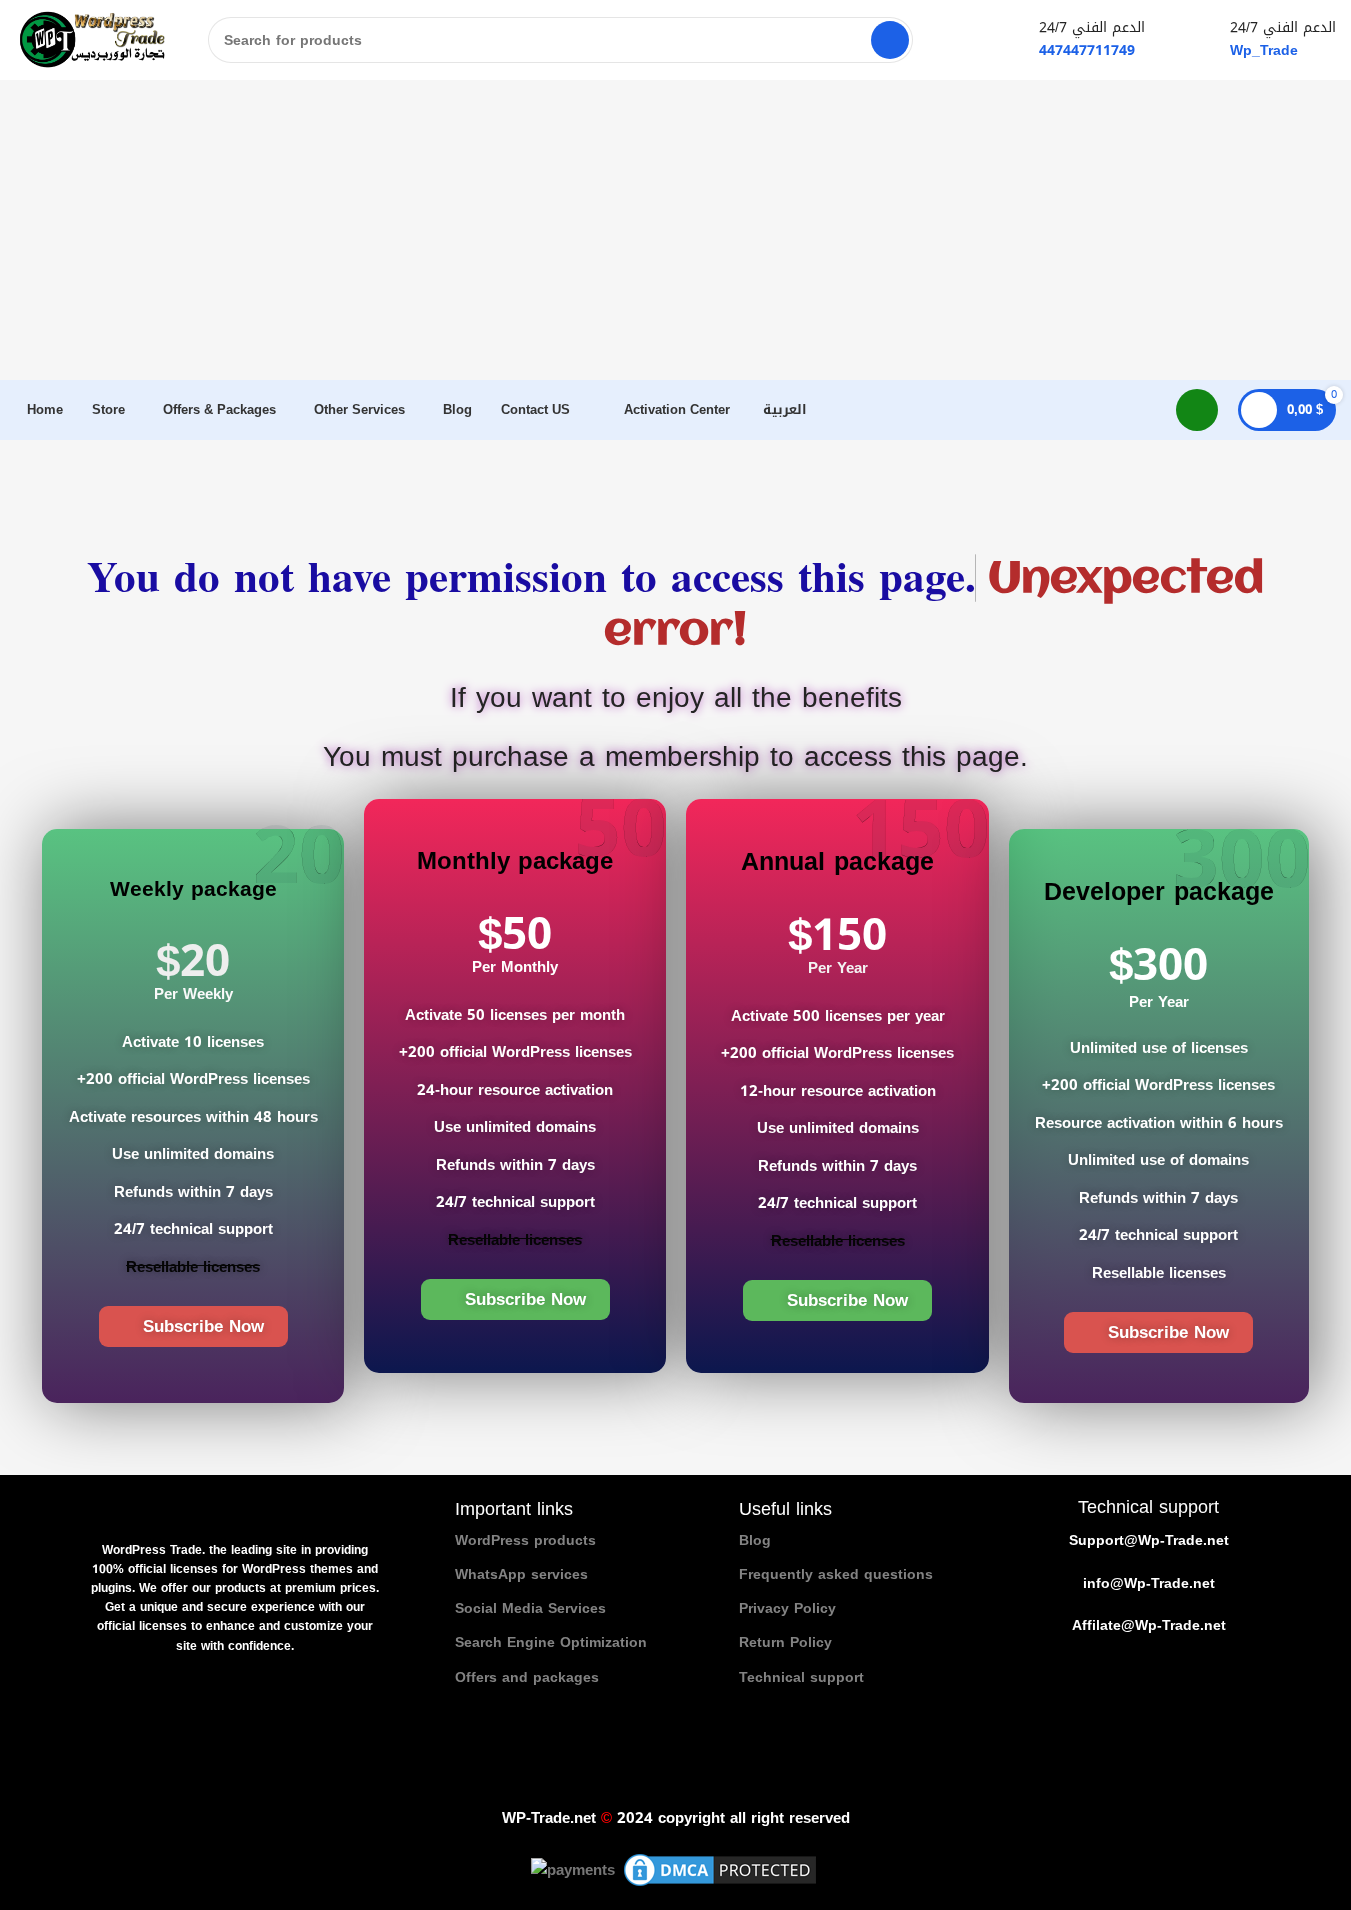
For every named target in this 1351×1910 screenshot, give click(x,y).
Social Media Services (530, 1608)
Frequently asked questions (836, 1574)
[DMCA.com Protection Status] (720, 1872)
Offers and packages (527, 1677)
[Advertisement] (676, 230)
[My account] (1197, 410)
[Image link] (234, 1509)
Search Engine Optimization (551, 1642)
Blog (755, 1540)
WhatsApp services (521, 1574)
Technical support (801, 1677)
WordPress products (525, 1540)
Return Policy (785, 1642)
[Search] (890, 40)
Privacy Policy (787, 1608)
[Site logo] (91, 42)
